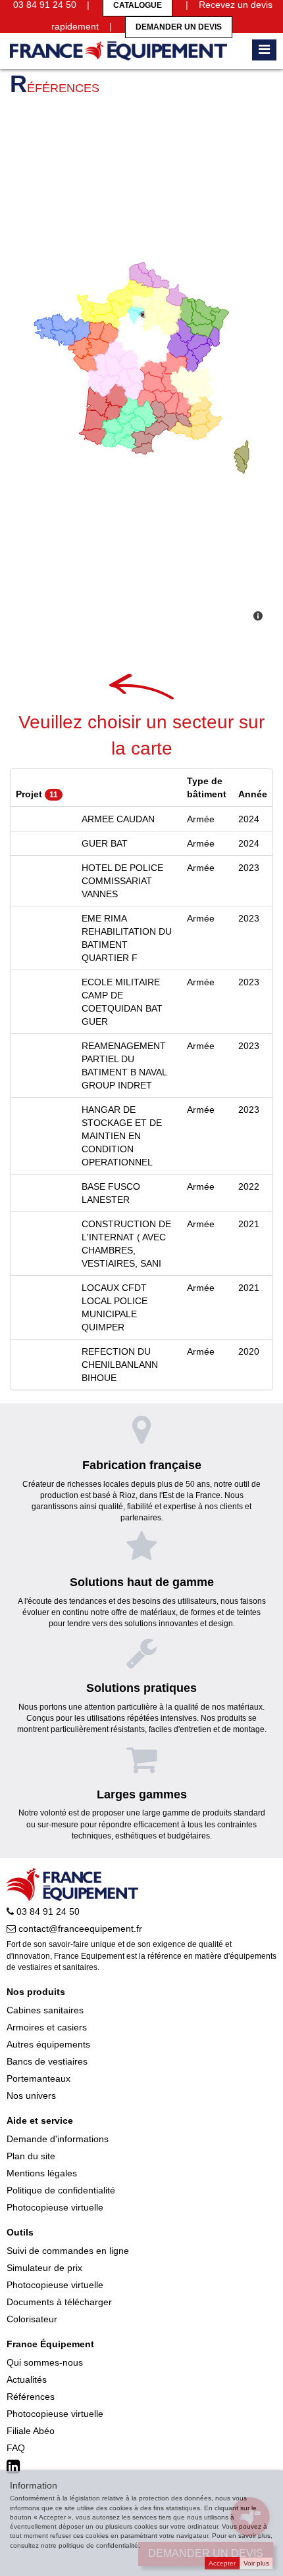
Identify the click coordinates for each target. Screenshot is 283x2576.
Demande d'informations (58, 2139)
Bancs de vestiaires (47, 2061)
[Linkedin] (15, 2467)
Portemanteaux (39, 2078)
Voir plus (256, 2563)
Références (31, 2397)
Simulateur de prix (44, 2268)
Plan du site (31, 2156)
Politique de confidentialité (61, 2190)
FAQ (16, 2448)
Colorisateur (32, 2319)
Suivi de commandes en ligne (68, 2251)
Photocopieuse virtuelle (55, 2207)
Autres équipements (48, 2044)
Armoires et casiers (47, 2027)
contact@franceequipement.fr (79, 1929)
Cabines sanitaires (45, 2010)
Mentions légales (42, 2173)
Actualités (27, 2379)
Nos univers (31, 2096)
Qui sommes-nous (45, 2362)
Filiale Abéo (31, 2431)
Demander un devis (179, 27)
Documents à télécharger (59, 2302)
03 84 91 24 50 (47, 1911)
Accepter (222, 2563)
